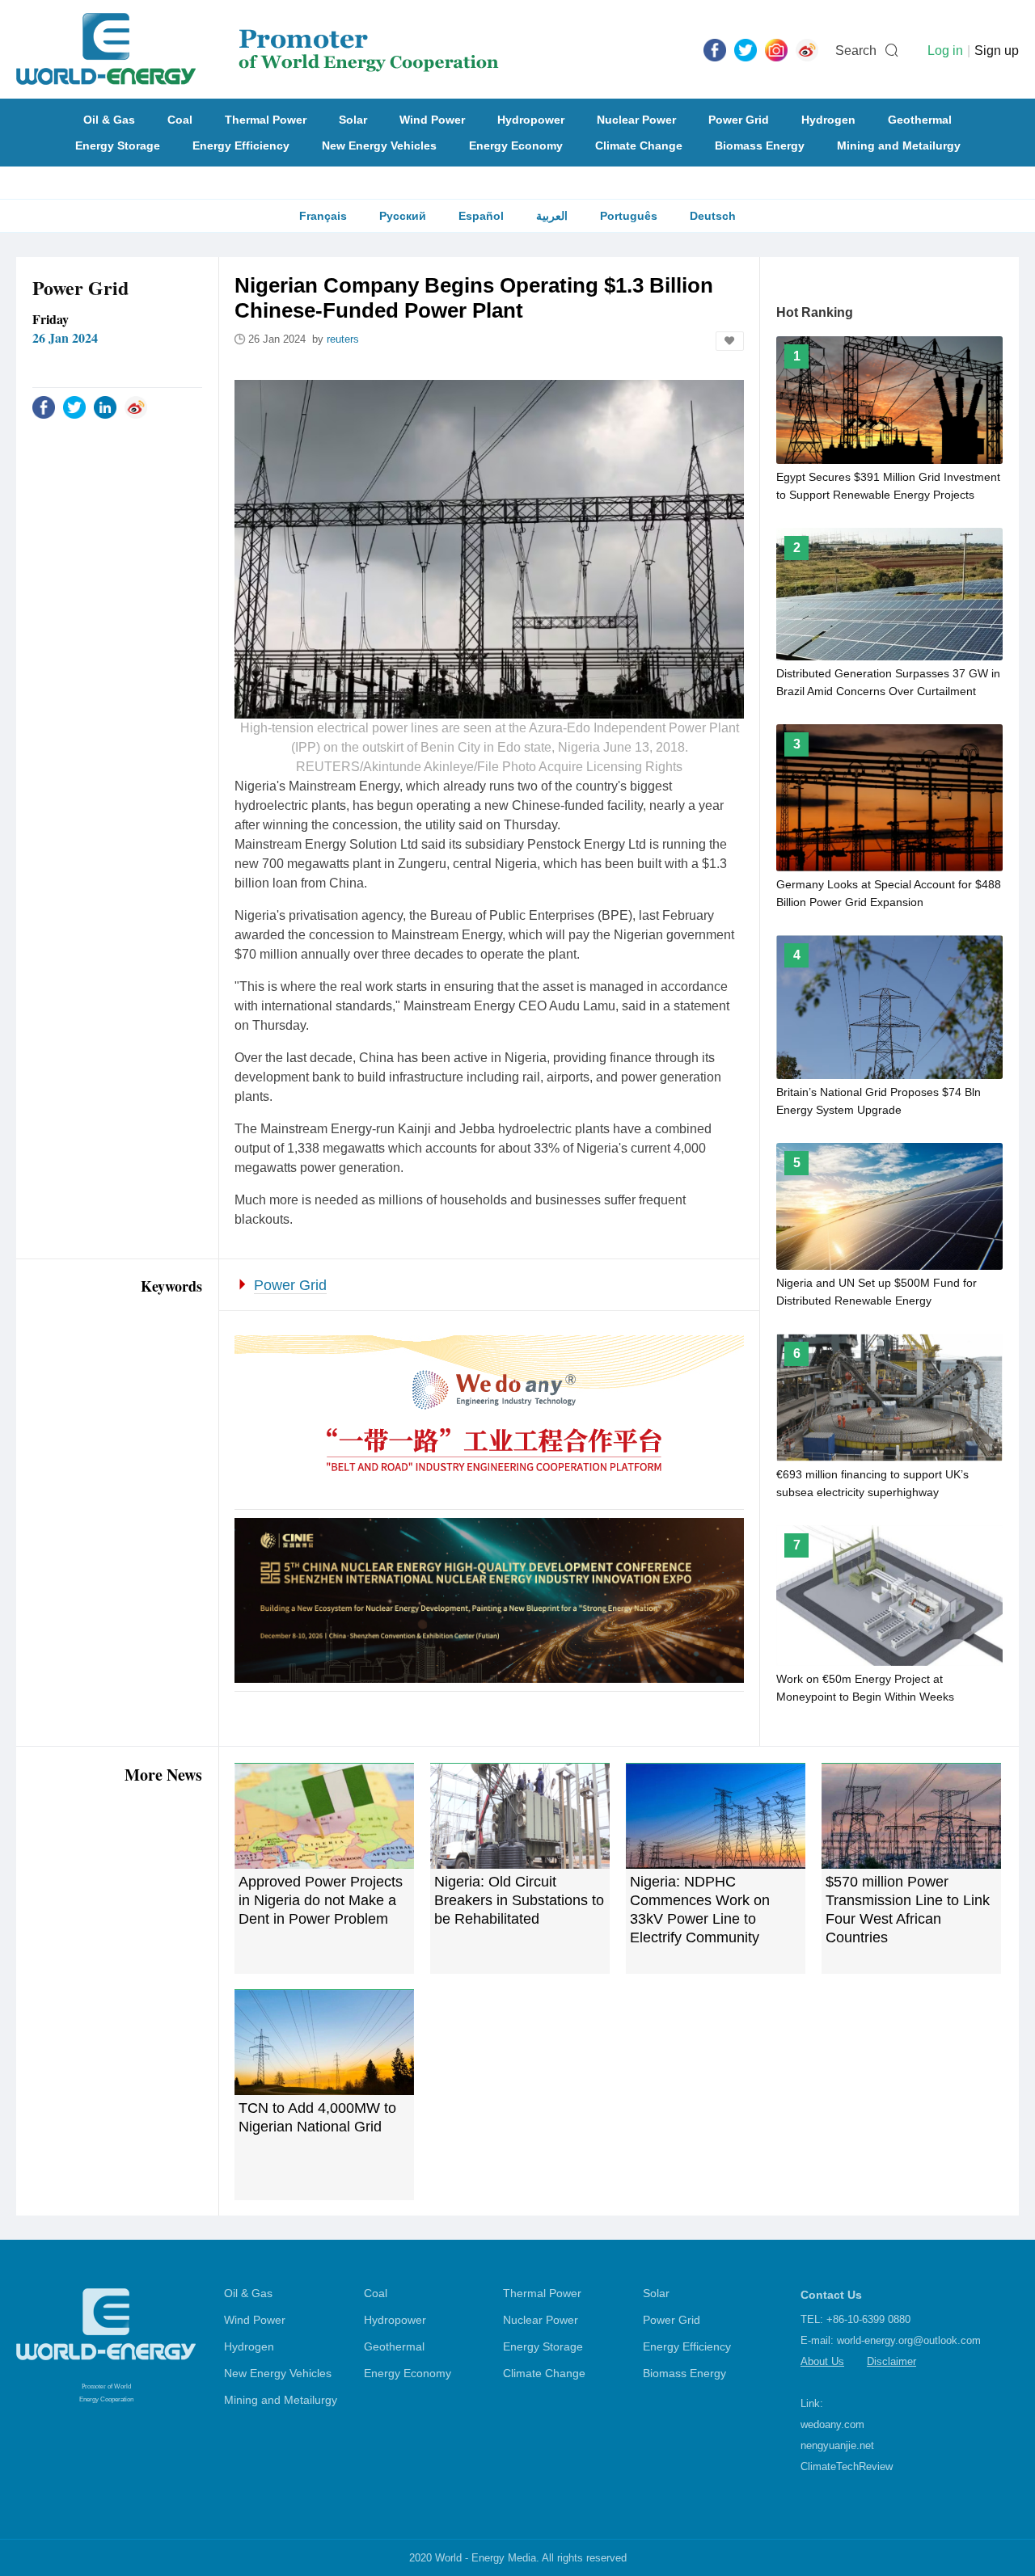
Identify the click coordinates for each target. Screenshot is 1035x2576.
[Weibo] (807, 49)
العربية (552, 216)
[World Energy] (258, 49)
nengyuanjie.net (837, 2445)
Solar (353, 120)
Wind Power (432, 120)
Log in (945, 51)
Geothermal (920, 120)
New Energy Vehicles (379, 145)
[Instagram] (776, 49)
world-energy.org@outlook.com (909, 2340)
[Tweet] (746, 49)
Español (481, 216)
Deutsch (713, 216)
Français (323, 216)
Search (856, 51)
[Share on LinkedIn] (105, 407)
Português (629, 216)
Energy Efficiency (241, 145)
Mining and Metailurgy (899, 145)
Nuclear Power (636, 120)
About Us (822, 2361)
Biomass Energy (760, 145)
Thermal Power (266, 120)
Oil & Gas (109, 120)
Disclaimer (891, 2361)
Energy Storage (118, 145)
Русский (403, 216)
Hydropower (531, 120)
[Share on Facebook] (44, 407)
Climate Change (639, 145)
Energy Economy (516, 145)
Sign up (997, 51)
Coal (180, 120)
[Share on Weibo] (136, 407)
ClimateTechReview (847, 2466)
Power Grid (739, 120)
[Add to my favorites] (730, 341)
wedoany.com (832, 2424)
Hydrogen (828, 120)
